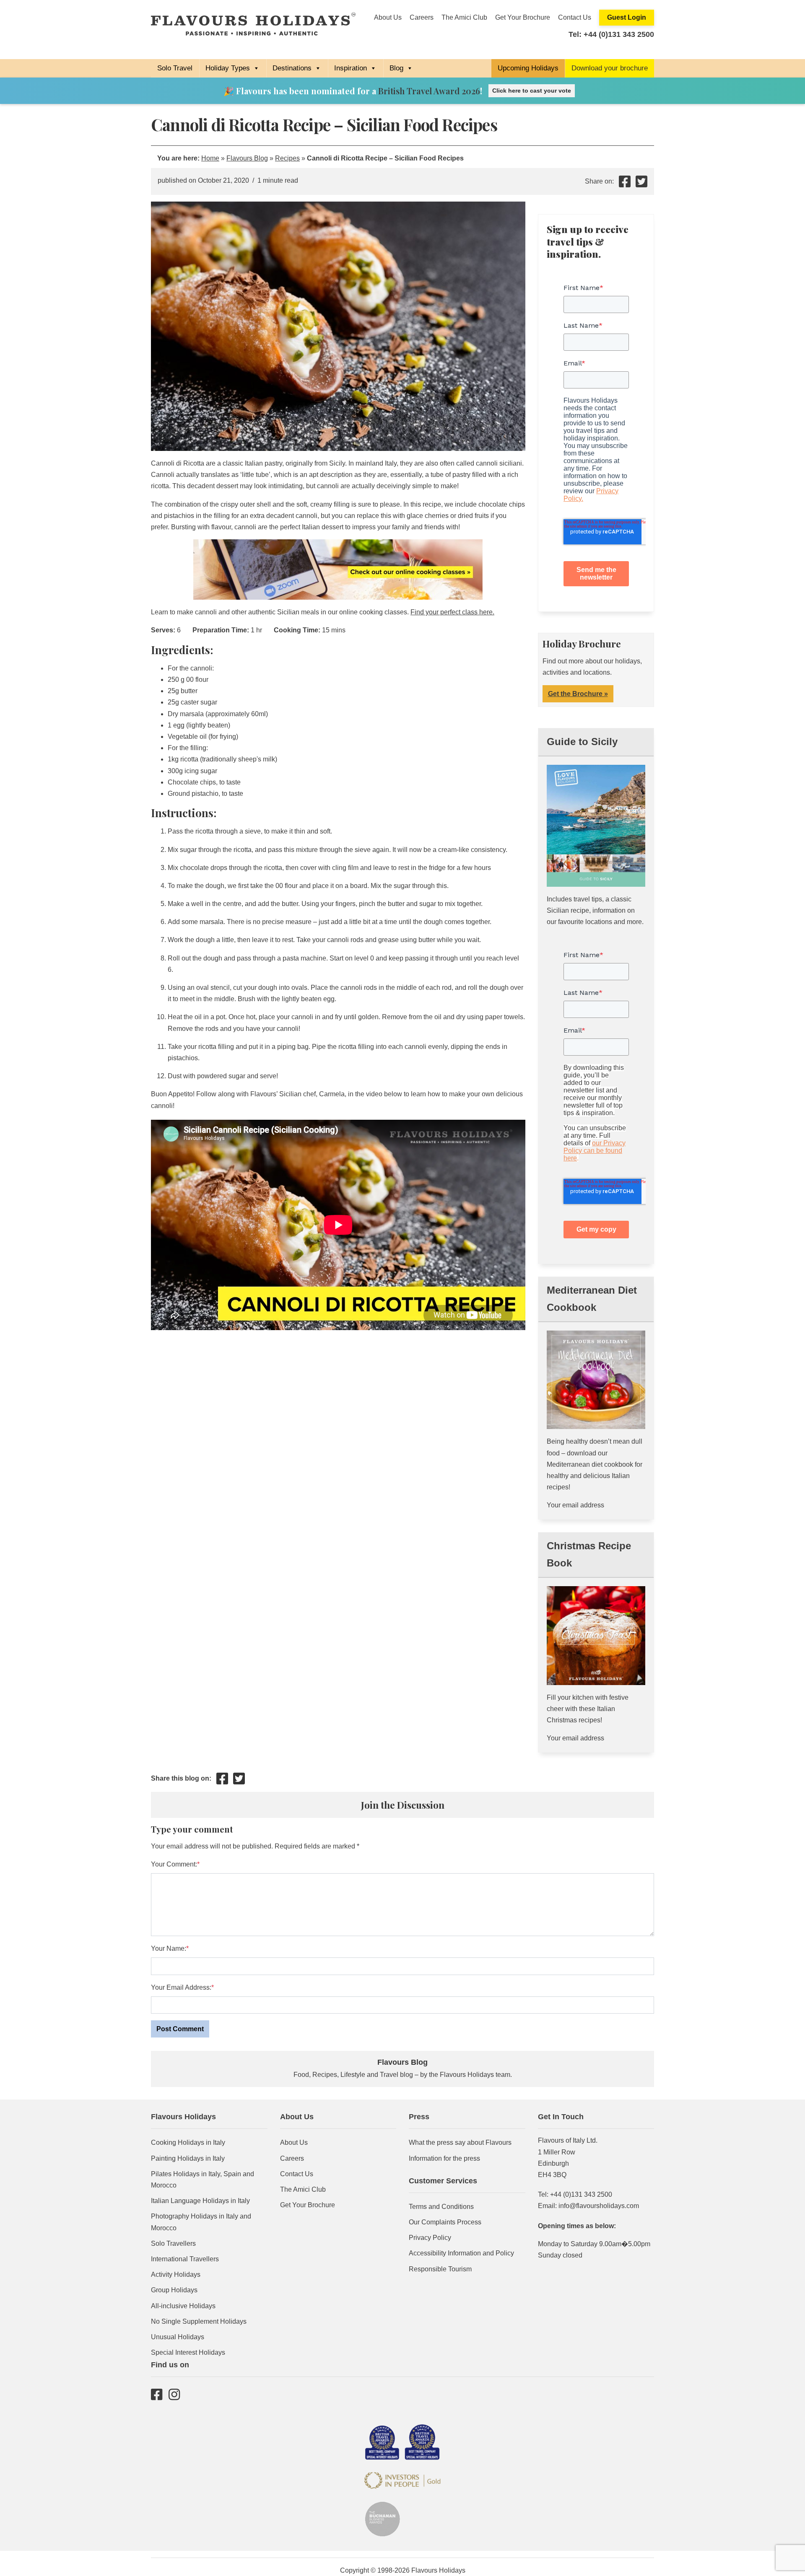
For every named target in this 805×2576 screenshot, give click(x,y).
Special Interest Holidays (188, 2352)
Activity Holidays (176, 2274)
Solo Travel (175, 68)
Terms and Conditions (441, 2207)
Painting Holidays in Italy (188, 2158)
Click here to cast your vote (532, 91)
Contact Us (575, 17)
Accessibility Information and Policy (461, 2253)
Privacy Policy (430, 2238)
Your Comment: (174, 1864)
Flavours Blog (247, 158)
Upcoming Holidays (528, 68)
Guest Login (627, 17)
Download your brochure (610, 68)
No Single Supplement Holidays (199, 2321)
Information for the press (444, 2158)
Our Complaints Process (445, 2222)
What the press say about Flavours (460, 2142)
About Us (388, 17)
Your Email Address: (181, 1987)
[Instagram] (174, 2394)
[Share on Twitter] (641, 184)
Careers (422, 17)
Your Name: (169, 1948)
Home (210, 158)
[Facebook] (157, 2394)
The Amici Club (464, 17)
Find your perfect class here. (452, 612)
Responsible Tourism (440, 2269)
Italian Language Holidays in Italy (200, 2201)
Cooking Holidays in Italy (188, 2142)
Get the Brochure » (578, 694)
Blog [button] (396, 68)
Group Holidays (174, 2290)
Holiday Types (228, 68)
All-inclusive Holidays (183, 2306)
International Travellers (185, 2259)
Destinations (292, 68)
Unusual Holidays (178, 2337)
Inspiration (351, 68)
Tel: (611, 34)
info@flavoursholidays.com (599, 2206)
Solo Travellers (173, 2243)
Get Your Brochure (523, 17)
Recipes (287, 158)
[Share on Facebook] (625, 184)
